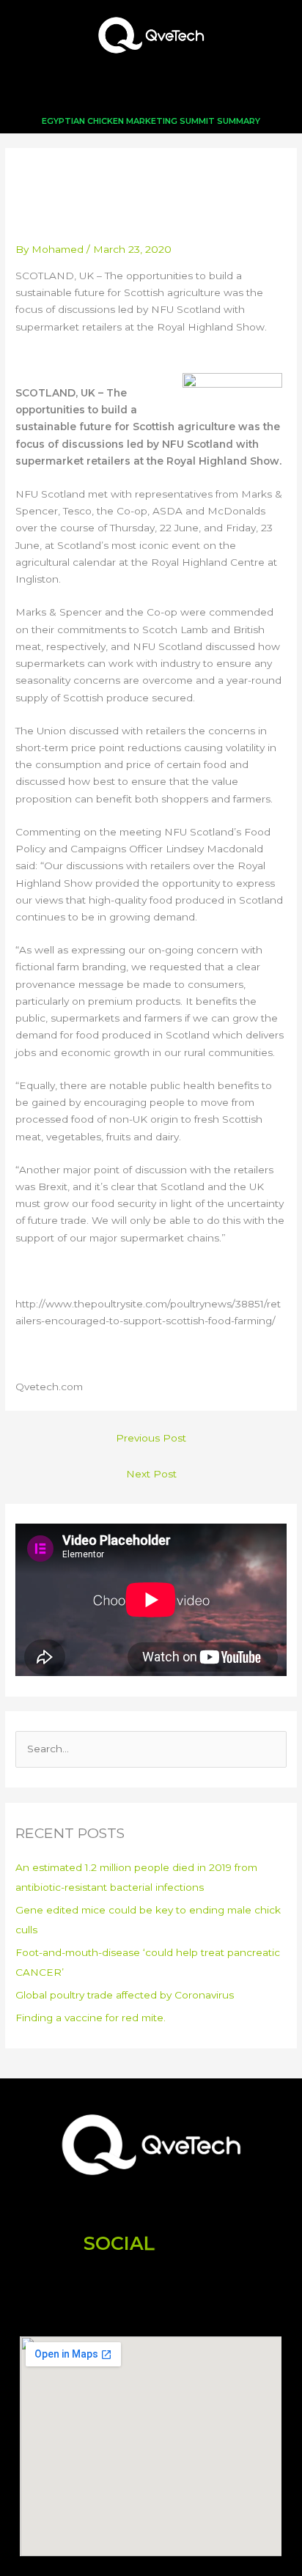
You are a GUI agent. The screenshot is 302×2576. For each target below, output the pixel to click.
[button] (151, 90)
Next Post (151, 1474)
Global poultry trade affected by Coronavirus (125, 1995)
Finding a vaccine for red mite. (91, 2018)
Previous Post (151, 1438)
